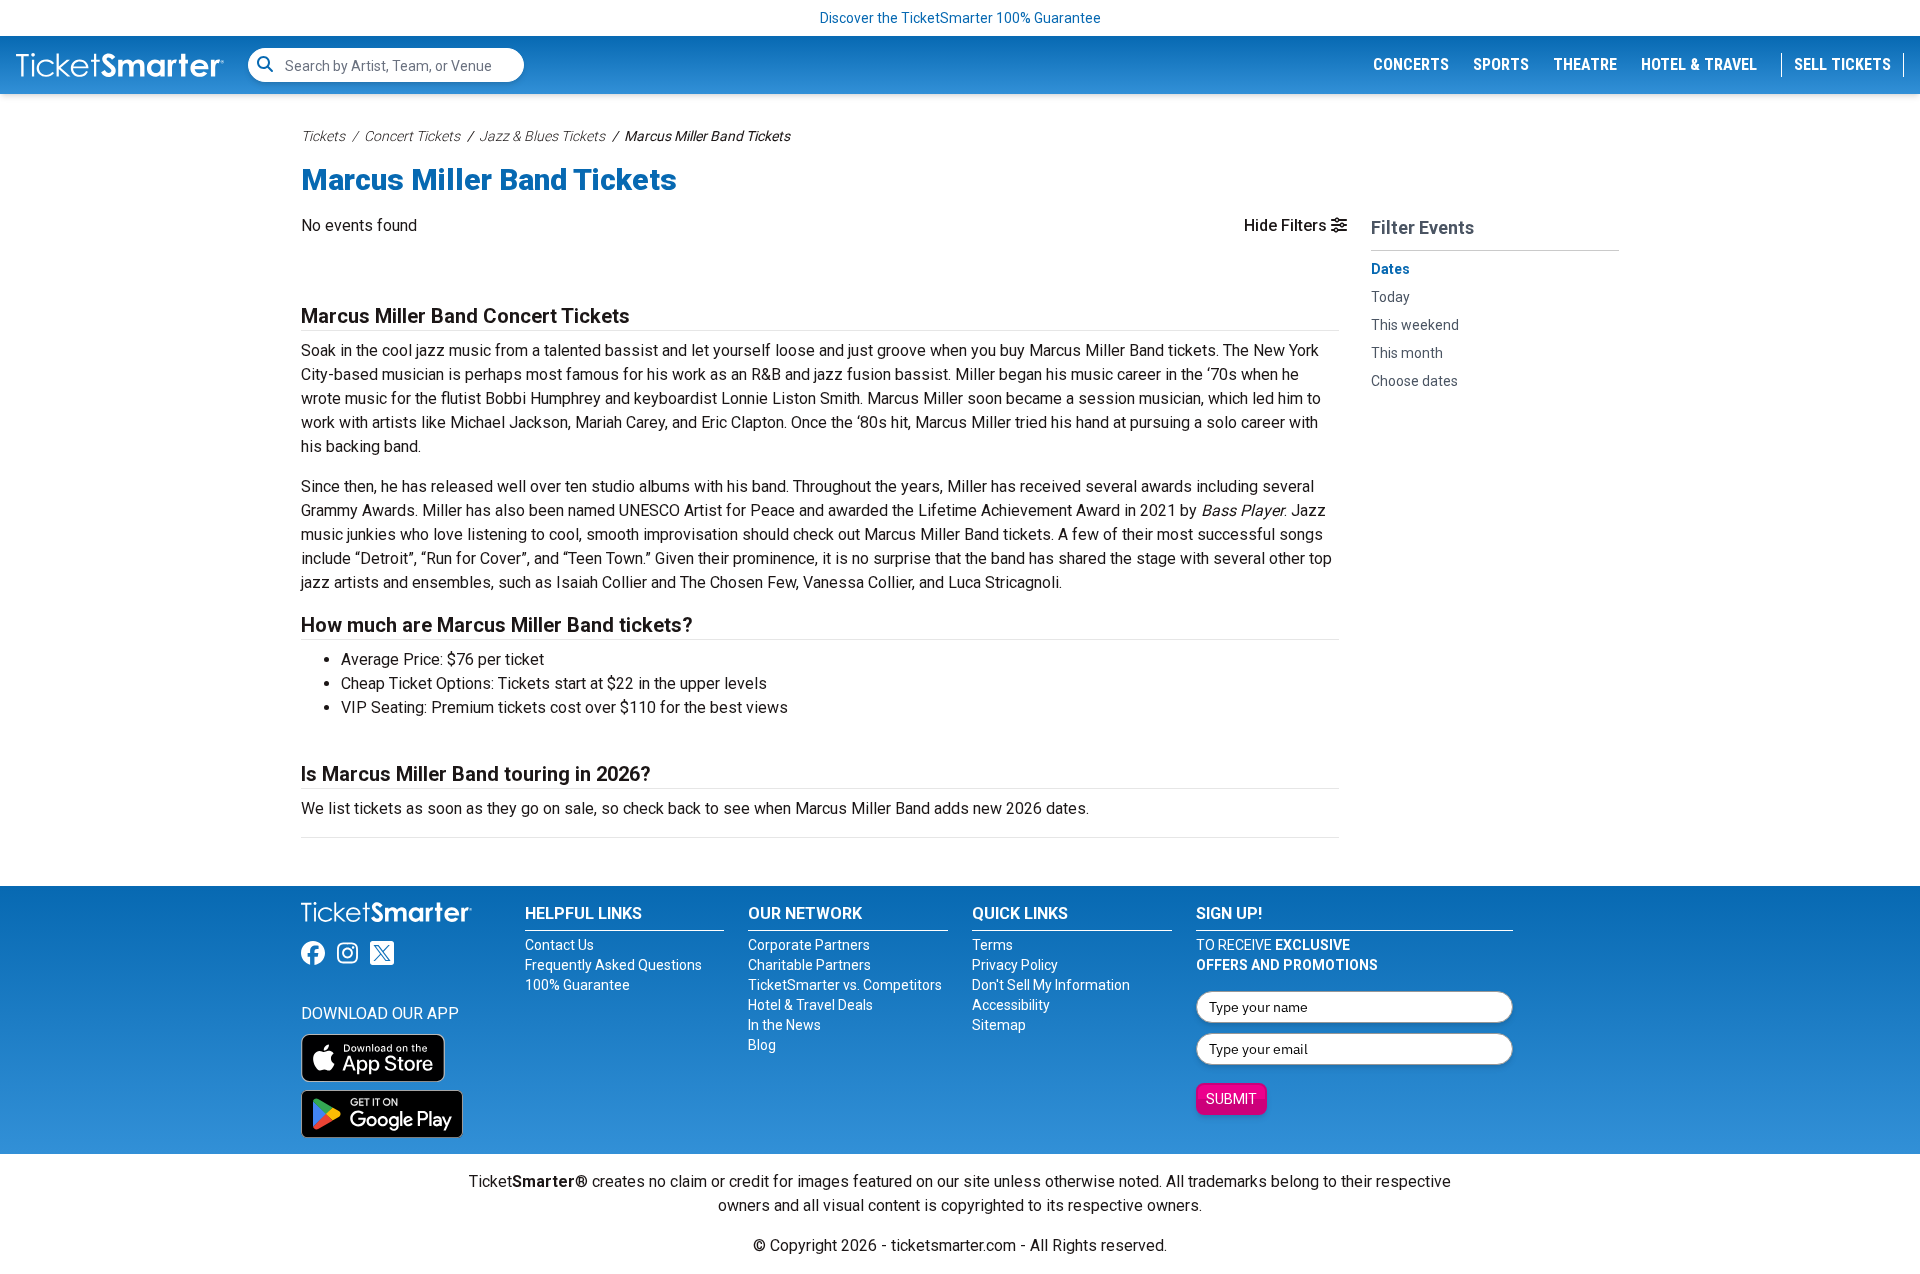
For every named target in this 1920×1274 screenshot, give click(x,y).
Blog (762, 1045)
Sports (1501, 64)
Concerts (1411, 64)
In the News (784, 1025)
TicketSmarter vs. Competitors (845, 985)
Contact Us (559, 945)
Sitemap (999, 1025)
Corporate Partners (809, 945)
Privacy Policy (1015, 965)
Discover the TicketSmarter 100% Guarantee (960, 18)
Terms (992, 945)
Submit (1231, 1099)
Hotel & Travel (1699, 64)
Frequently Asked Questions (613, 965)
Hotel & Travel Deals (810, 1005)
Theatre (1585, 64)
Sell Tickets (1842, 64)
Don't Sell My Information (1051, 985)
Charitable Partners (809, 965)
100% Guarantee (577, 985)
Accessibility (1011, 1005)
